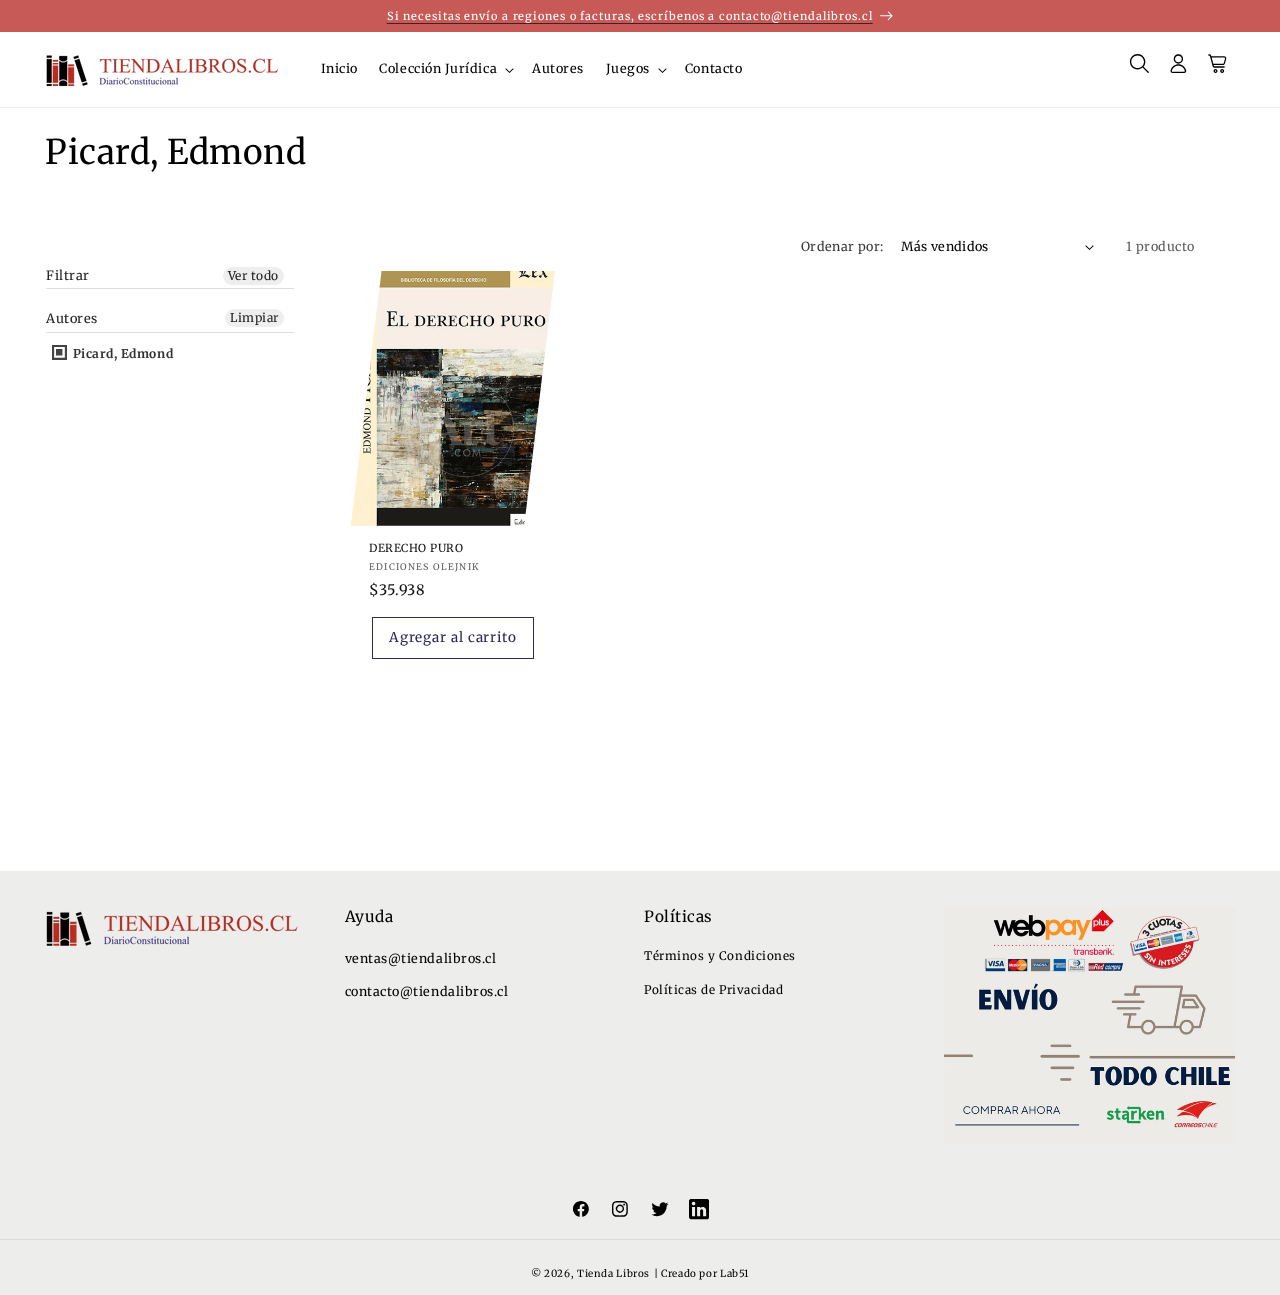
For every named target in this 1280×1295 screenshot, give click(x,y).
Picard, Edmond (121, 353)
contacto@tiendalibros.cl (427, 991)
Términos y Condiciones (720, 955)
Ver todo (253, 275)
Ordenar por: (842, 246)
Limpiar (254, 317)
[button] (445, 69)
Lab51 (734, 1273)
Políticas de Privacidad (713, 989)
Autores (72, 318)
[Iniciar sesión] (1179, 70)
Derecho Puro (416, 548)
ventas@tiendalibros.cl (421, 958)
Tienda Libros (613, 1273)
